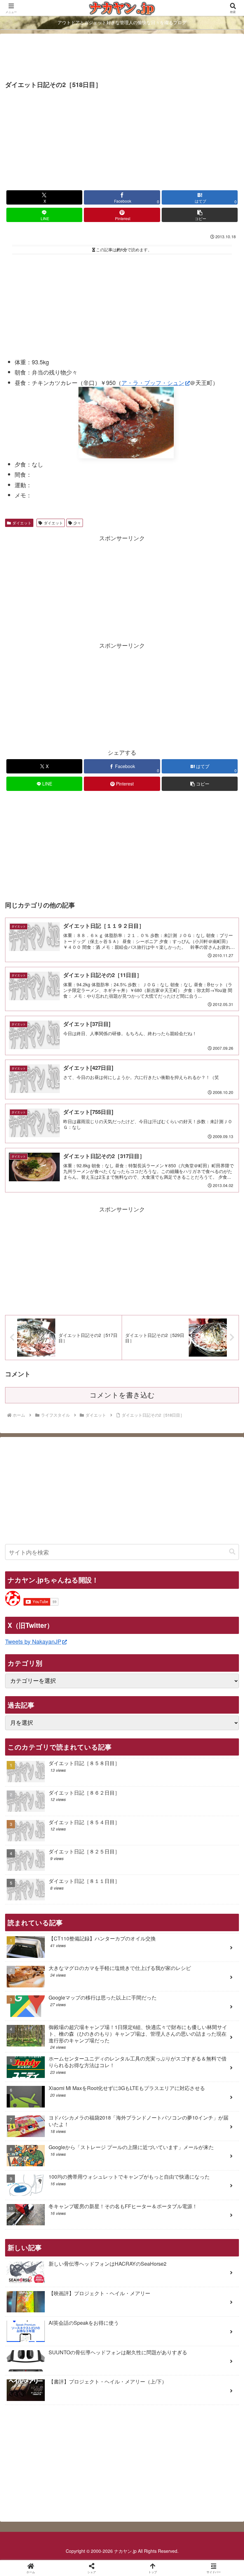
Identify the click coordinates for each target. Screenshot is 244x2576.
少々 (77, 523)
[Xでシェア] (40, 1975)
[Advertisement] (122, 58)
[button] (200, 215)
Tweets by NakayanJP (33, 1641)
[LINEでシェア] (40, 2010)
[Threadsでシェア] (95, 1992)
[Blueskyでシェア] (149, 1975)
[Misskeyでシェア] (204, 1975)
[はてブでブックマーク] (204, 1992)
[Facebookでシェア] (40, 1992)
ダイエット (22, 523)
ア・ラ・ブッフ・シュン (153, 382)
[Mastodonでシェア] (95, 1975)
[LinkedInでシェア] (149, 2010)
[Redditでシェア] (149, 1992)
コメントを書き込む (122, 1395)
